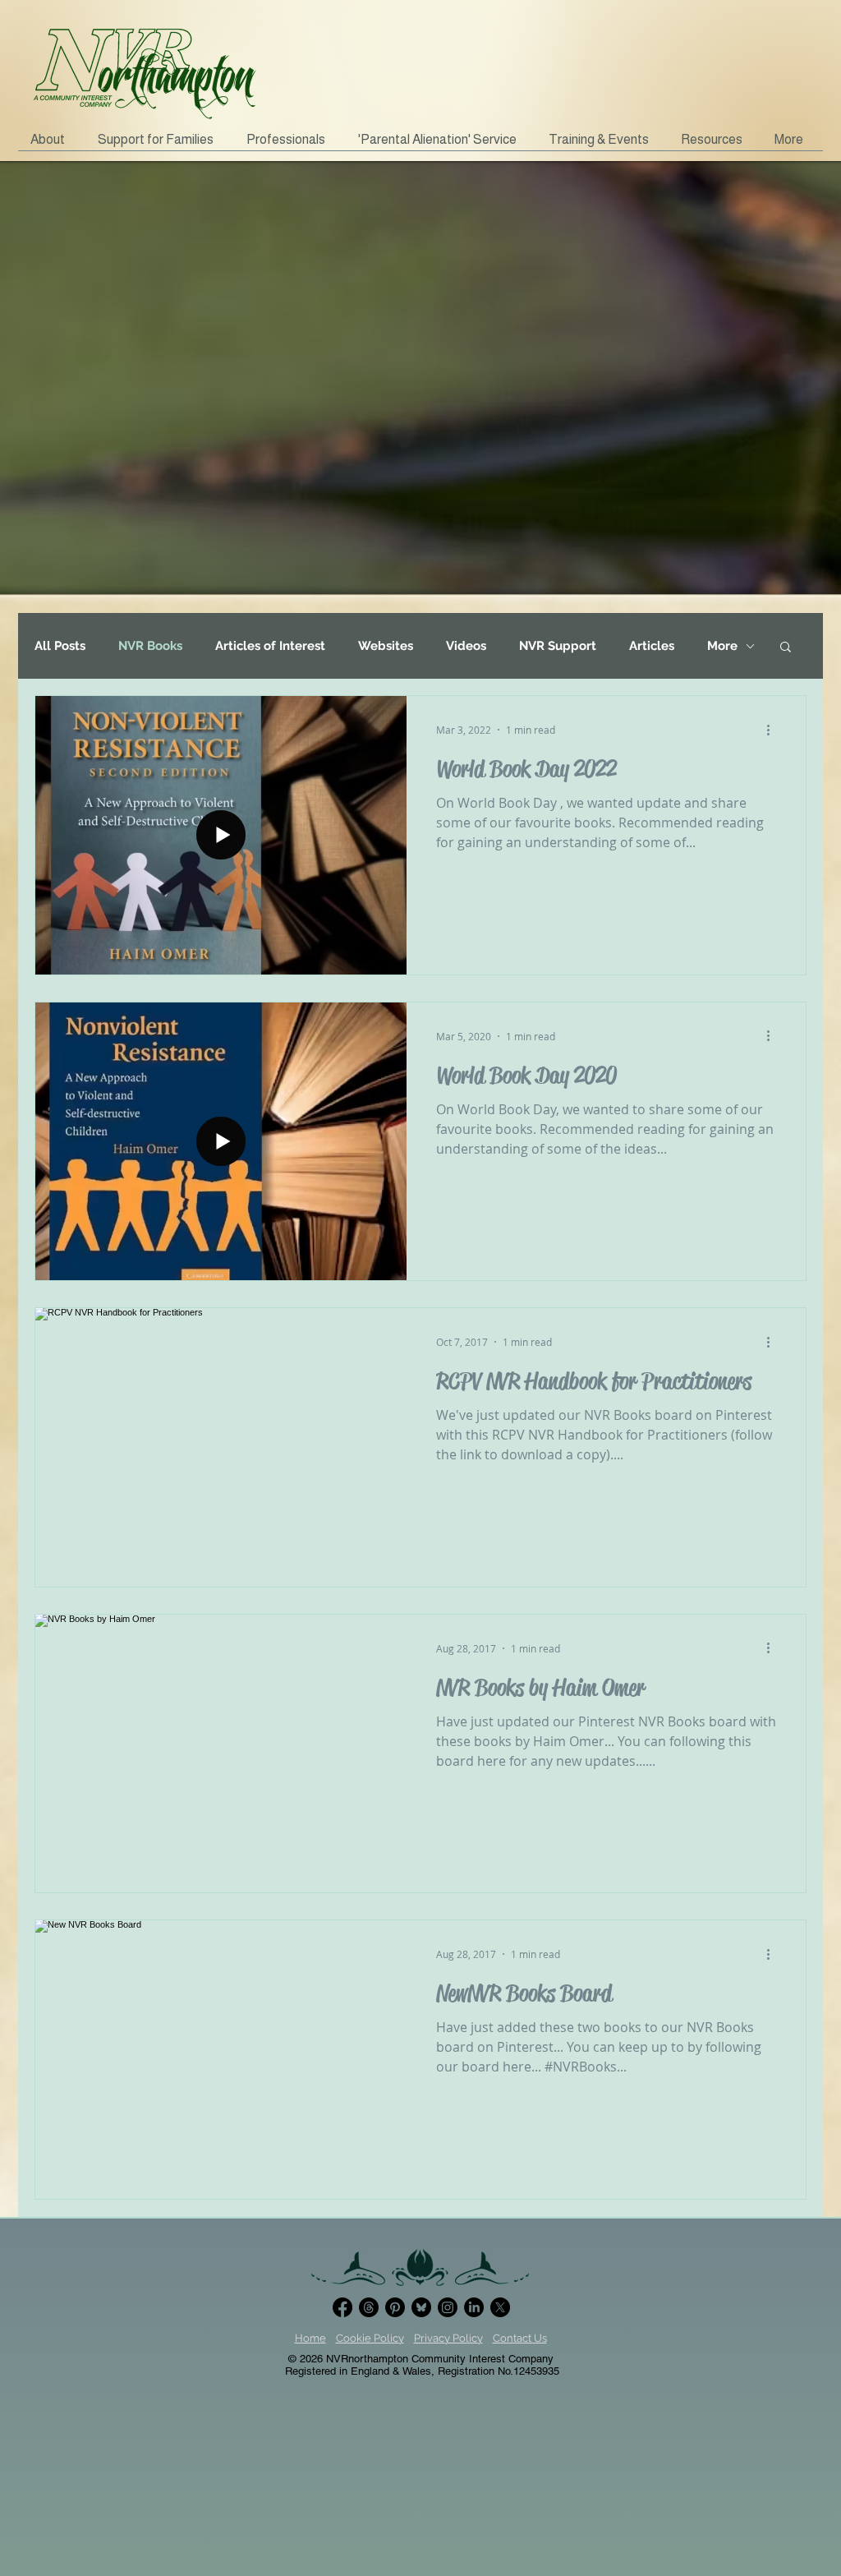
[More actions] (774, 730)
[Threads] (369, 2307)
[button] (160, 145)
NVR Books (150, 646)
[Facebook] (342, 2307)
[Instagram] (448, 2307)
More (722, 646)
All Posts (60, 646)
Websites (386, 646)
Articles (652, 646)
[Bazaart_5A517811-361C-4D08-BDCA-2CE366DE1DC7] (421, 2307)
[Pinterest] (395, 2307)
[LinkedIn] (474, 2307)
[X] (500, 2307)
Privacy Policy (448, 2338)
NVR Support (558, 646)
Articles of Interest (270, 646)
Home (310, 2338)
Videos (466, 646)
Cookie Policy (370, 2338)
